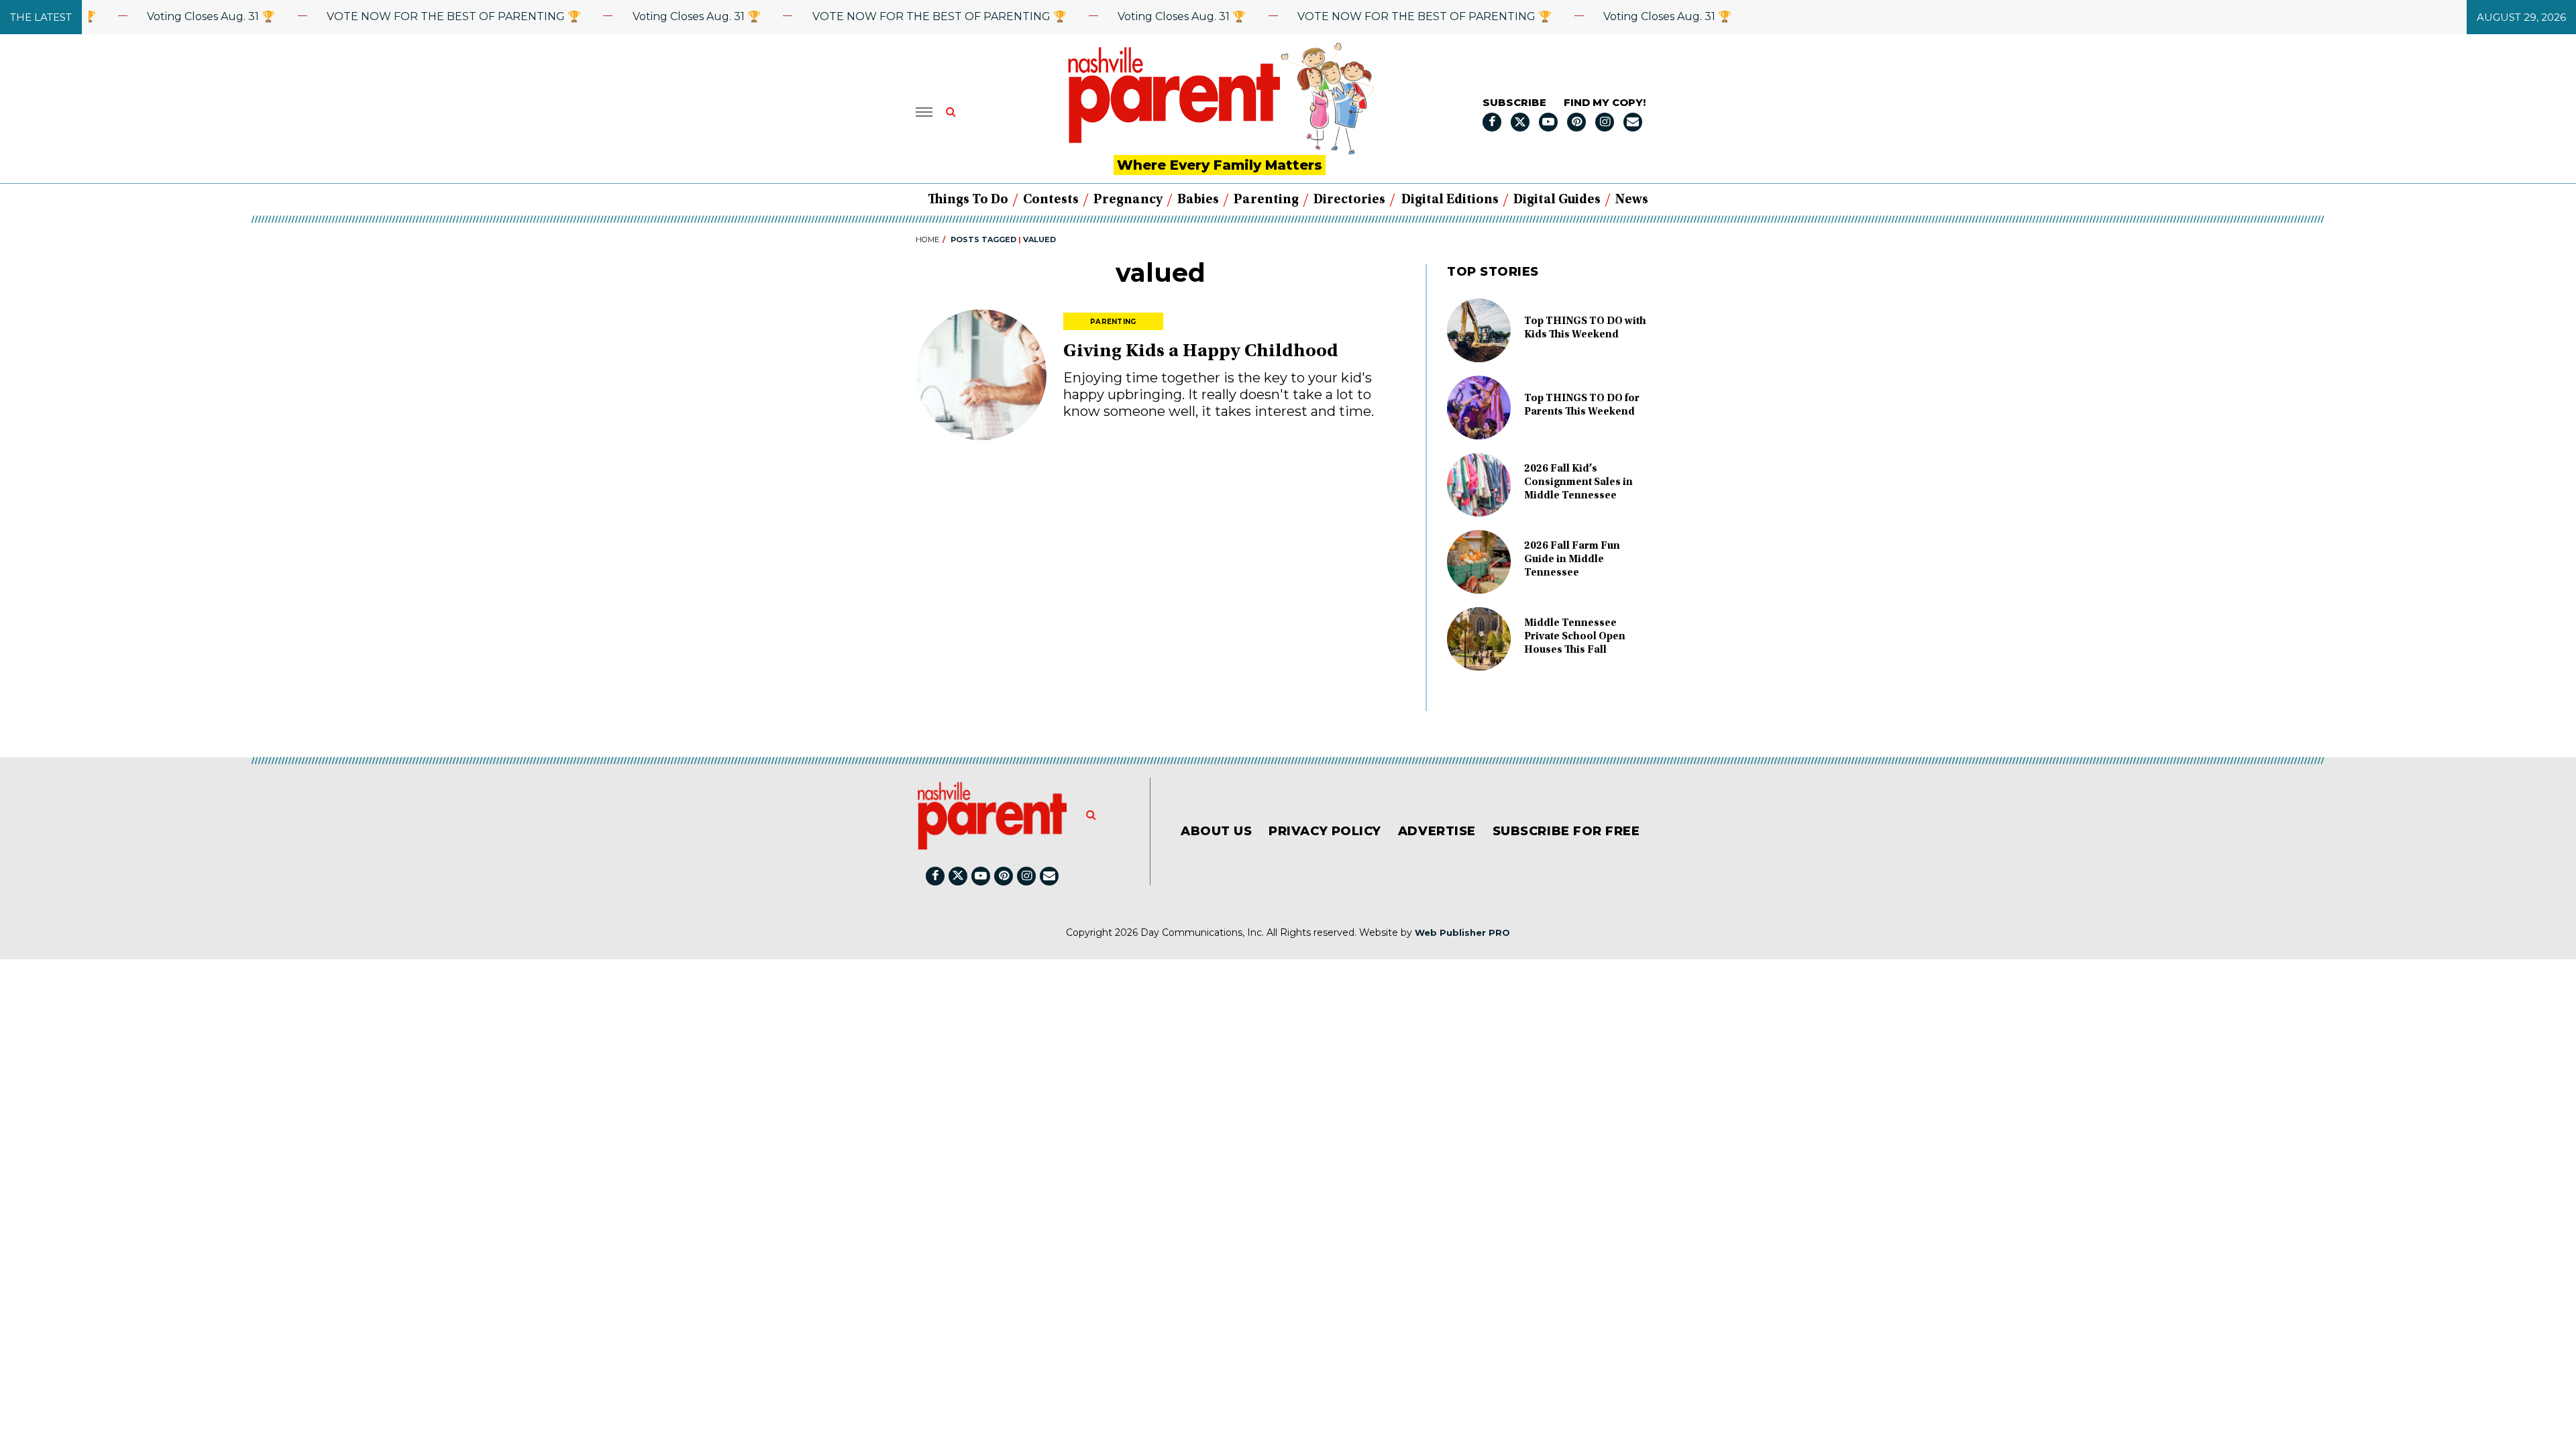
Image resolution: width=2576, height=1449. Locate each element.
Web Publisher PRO (1462, 932)
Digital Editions (1450, 200)
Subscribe (1514, 102)
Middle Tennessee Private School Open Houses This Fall (1575, 637)
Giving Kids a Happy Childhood (1201, 352)
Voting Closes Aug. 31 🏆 (175, 16)
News (1632, 200)
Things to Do (968, 200)
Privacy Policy (1325, 831)
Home (927, 239)
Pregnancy (1128, 200)
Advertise (1437, 831)
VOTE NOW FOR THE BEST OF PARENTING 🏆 (418, 16)
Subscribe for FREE (1566, 831)
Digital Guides (1557, 200)
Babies (1198, 200)
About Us (1216, 831)
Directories (1349, 200)
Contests (1051, 200)
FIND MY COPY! (1605, 102)
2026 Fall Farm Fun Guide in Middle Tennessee (1572, 559)
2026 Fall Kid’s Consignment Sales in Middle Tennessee (1578, 482)
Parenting (1266, 200)
